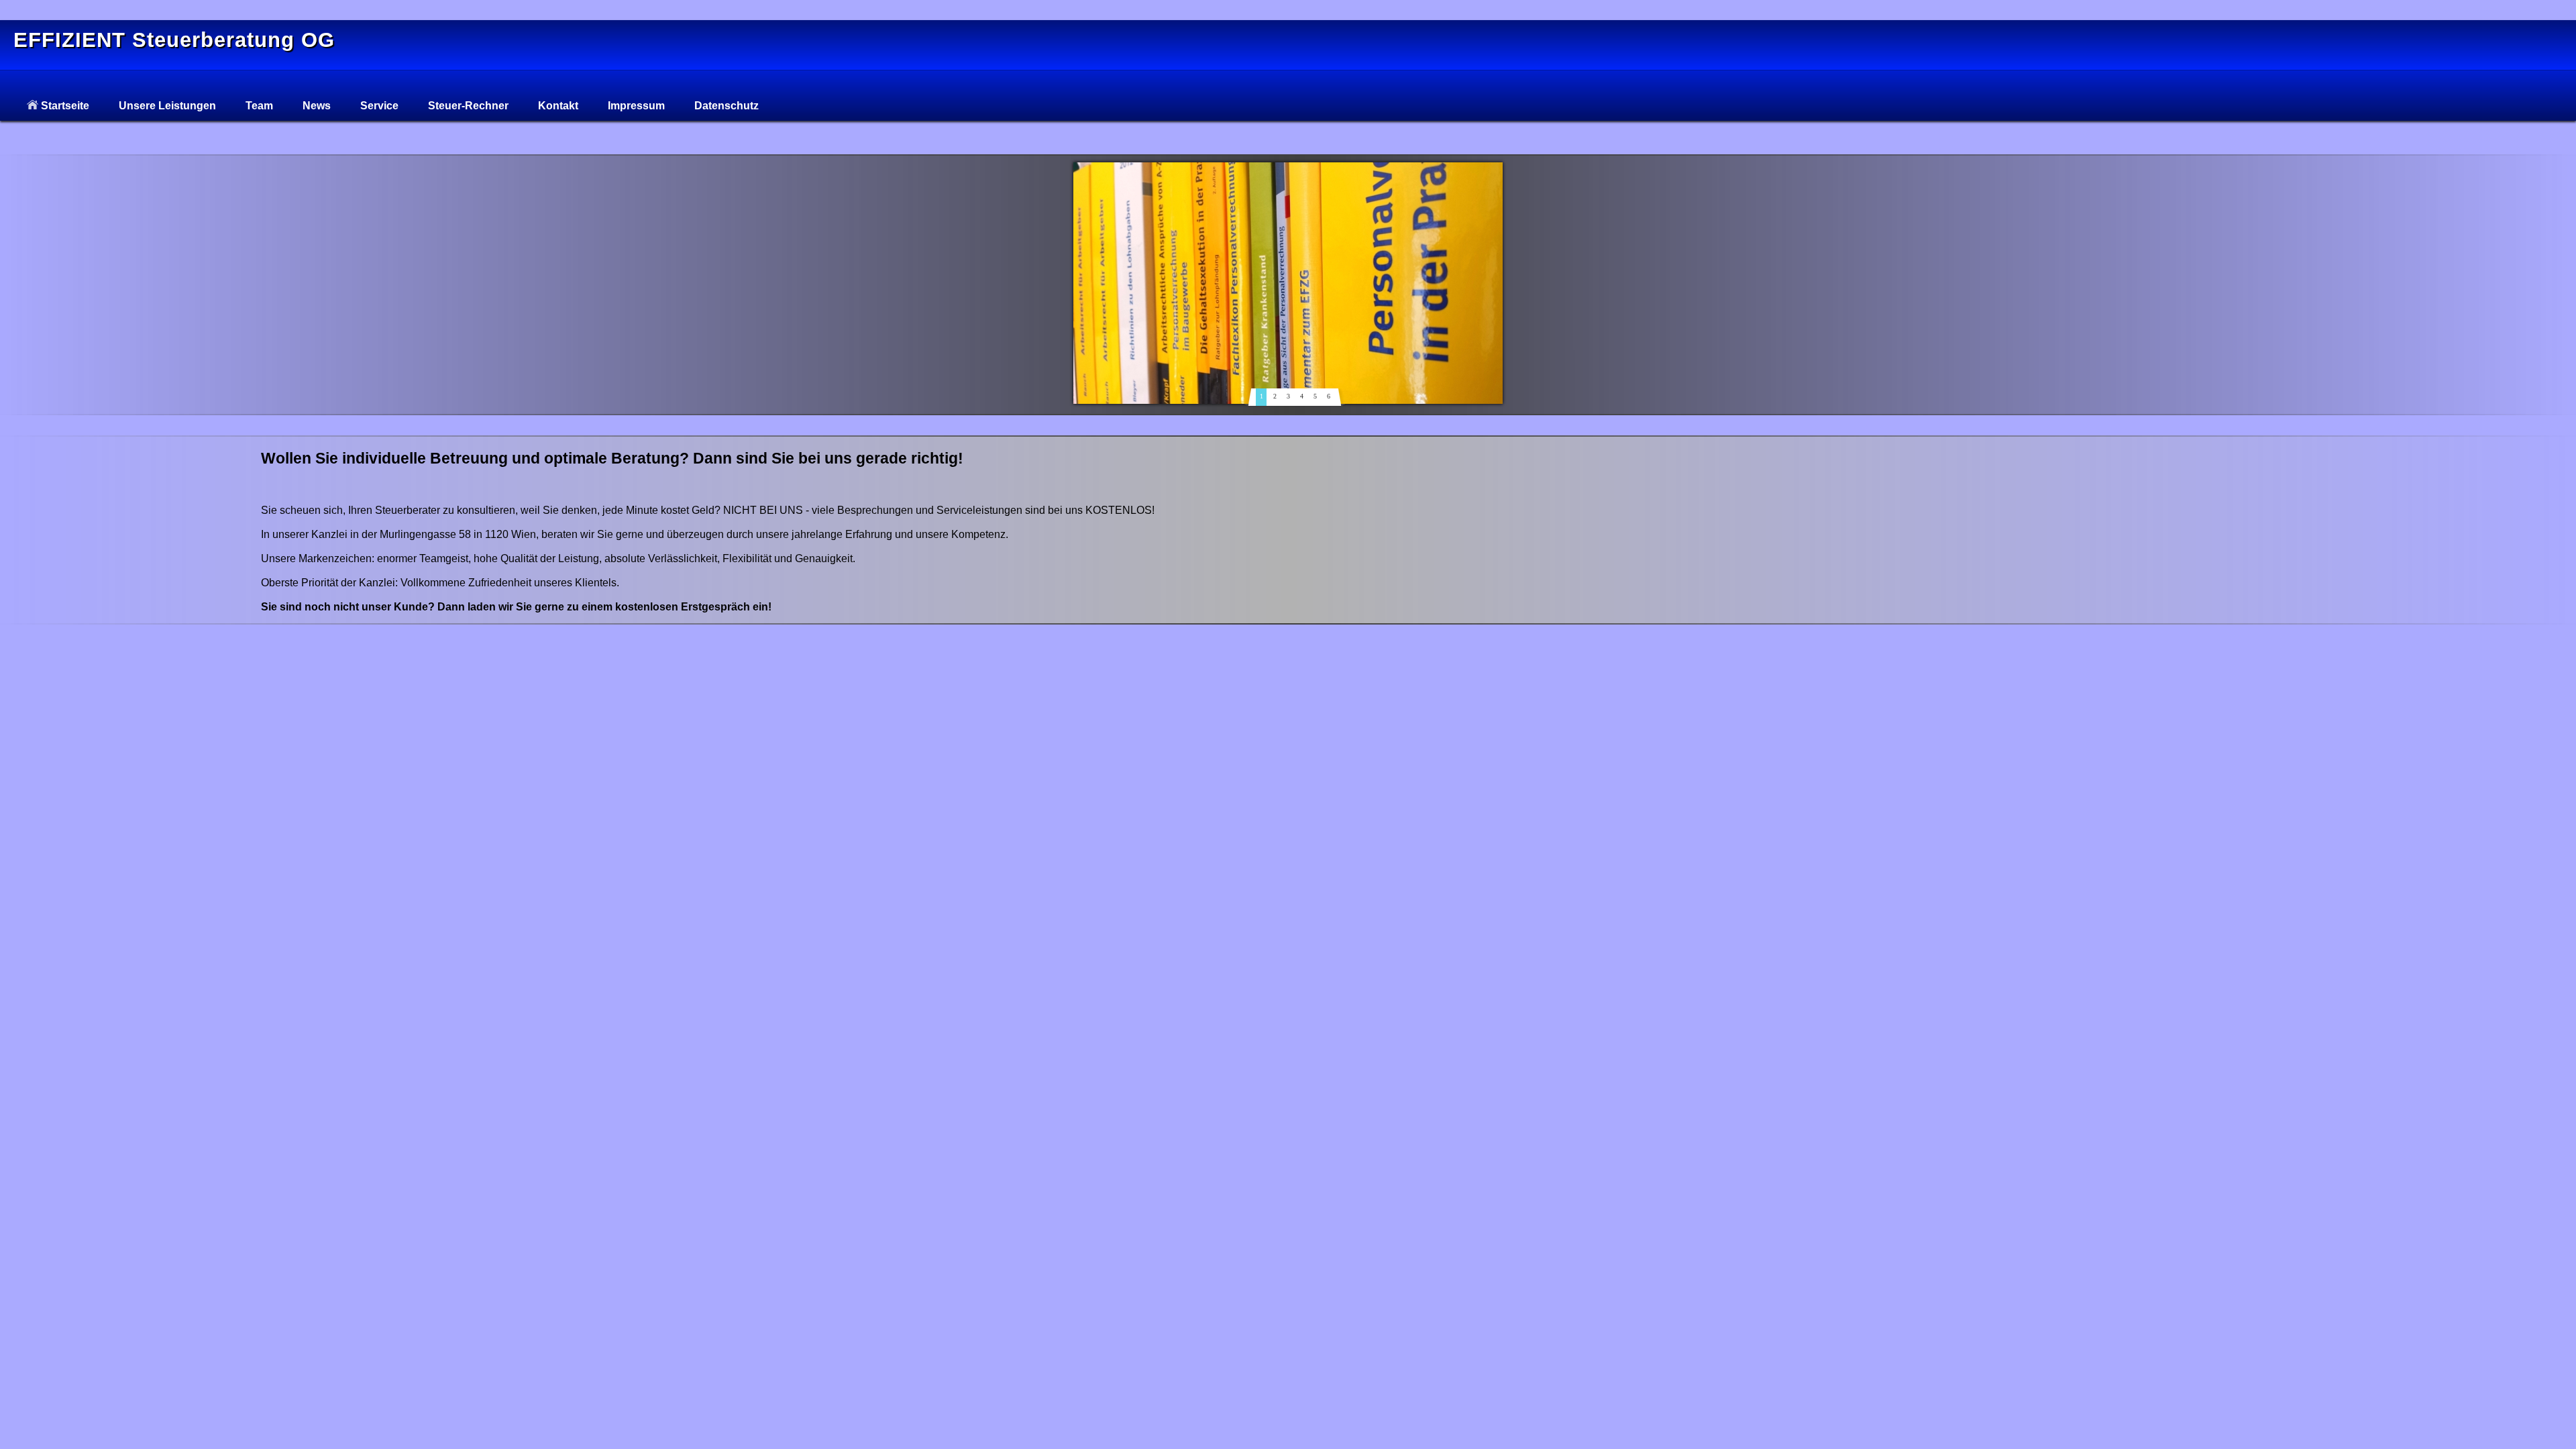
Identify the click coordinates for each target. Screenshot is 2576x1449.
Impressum (636, 106)
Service (379, 106)
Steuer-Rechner (468, 106)
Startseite (64, 106)
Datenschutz (727, 106)
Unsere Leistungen (167, 106)
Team (259, 106)
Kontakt (558, 106)
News (317, 106)
